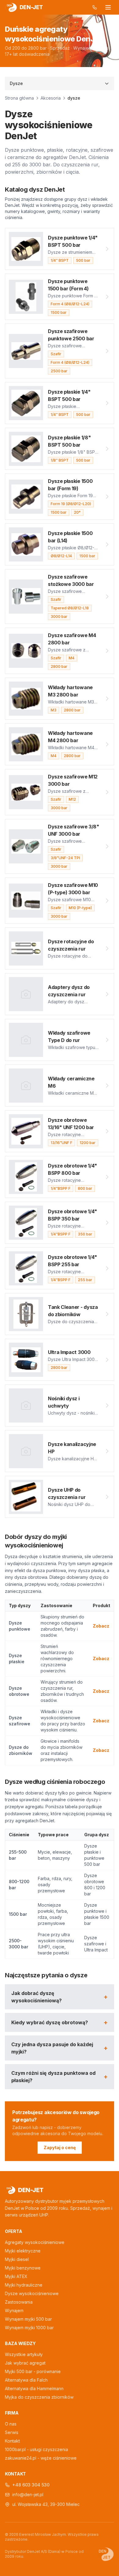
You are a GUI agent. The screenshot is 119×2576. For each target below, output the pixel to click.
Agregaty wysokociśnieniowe (35, 2242)
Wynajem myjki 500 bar (28, 2319)
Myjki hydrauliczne (24, 2285)
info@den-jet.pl (28, 2495)
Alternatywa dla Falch (26, 2380)
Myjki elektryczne (23, 2251)
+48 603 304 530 (31, 2485)
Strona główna (19, 98)
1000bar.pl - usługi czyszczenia (36, 2449)
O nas (11, 2424)
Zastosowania (19, 2302)
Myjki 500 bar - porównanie (33, 2371)
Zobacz (101, 1626)
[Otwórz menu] (108, 7)
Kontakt (12, 2441)
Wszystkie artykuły (24, 2354)
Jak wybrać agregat (25, 2363)
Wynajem (14, 2310)
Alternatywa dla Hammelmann (34, 2388)
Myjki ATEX (16, 2276)
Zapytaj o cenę (60, 2147)
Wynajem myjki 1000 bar (29, 2328)
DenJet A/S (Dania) (44, 2551)
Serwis (12, 2432)
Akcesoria (51, 98)
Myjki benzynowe (23, 2268)
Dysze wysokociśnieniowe (32, 2293)
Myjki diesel (17, 2259)
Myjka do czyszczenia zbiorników (39, 2397)
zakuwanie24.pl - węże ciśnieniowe (41, 2458)
